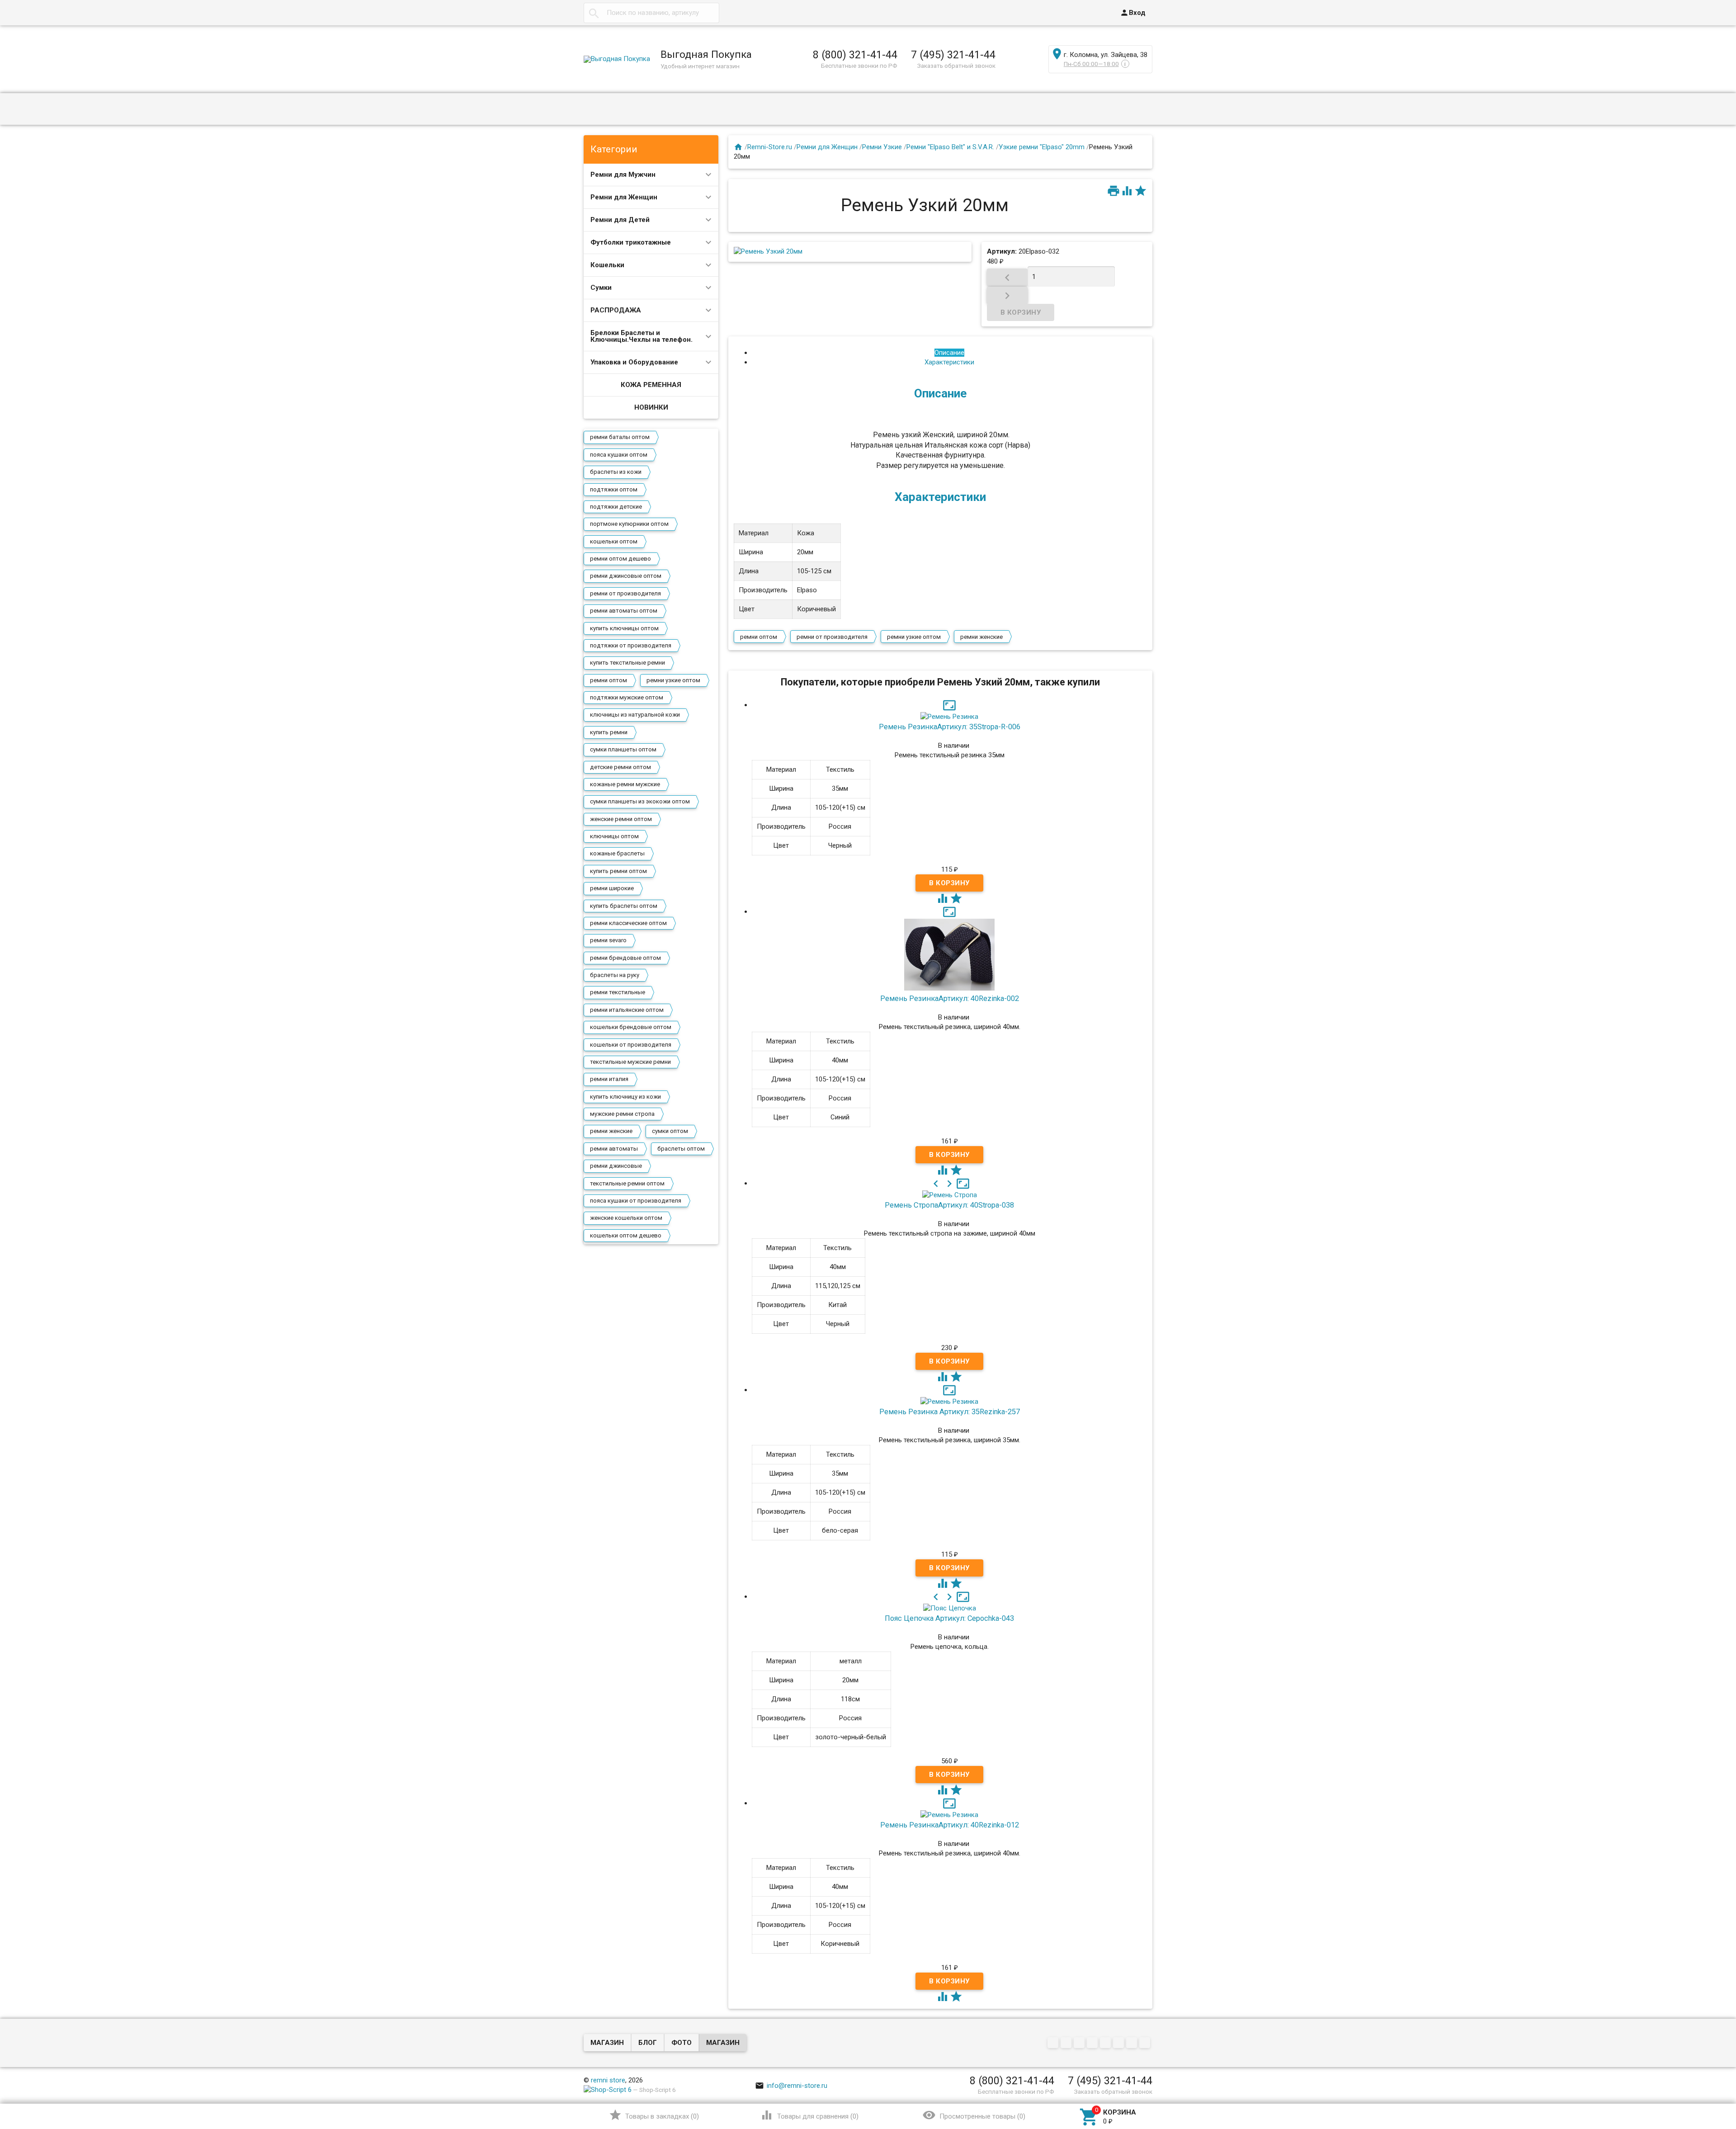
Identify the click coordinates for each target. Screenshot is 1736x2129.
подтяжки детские (616, 507)
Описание (949, 353)
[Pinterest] (1106, 2044)
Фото (682, 2043)
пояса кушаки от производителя (636, 1201)
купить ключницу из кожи (625, 1097)
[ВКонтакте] (1054, 2044)
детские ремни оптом (620, 767)
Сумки (601, 288)
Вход (1133, 13)
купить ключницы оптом (624, 628)
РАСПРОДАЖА (616, 310)
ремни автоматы (614, 1149)
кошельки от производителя (631, 1045)
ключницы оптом (614, 836)
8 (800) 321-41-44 (855, 55)
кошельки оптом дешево (626, 1235)
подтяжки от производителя (631, 645)
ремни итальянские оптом (627, 1010)
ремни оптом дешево (620, 559)
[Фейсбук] (1080, 2044)
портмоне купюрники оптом (629, 524)
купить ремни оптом (618, 871)
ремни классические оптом (628, 923)
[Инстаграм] (1146, 2044)
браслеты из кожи (616, 472)
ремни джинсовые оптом (626, 576)
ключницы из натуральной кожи (635, 715)
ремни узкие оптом (673, 680)
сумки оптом (670, 1131)
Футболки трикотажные (631, 242)
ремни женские (611, 1131)
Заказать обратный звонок (956, 66)
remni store (608, 2080)
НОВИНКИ (651, 407)
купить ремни (609, 732)
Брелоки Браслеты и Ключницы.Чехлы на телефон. (642, 336)
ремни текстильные (618, 992)
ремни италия (609, 1079)
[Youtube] (1133, 2044)
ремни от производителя (625, 593)
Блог (648, 2043)
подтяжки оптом (614, 489)
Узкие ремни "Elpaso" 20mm (1042, 147)
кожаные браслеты (617, 853)
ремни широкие (612, 888)
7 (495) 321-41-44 (953, 55)
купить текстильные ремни (627, 663)
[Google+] (1067, 2044)
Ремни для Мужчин (623, 175)
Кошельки (607, 265)
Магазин (607, 2043)
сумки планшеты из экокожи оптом (640, 801)
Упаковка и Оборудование (634, 362)
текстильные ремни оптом (627, 1183)
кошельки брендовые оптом (631, 1027)
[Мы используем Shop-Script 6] (608, 2090)
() (654, 2115)
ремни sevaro (608, 940)
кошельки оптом (614, 541)
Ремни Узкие (882, 147)
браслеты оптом (681, 1149)
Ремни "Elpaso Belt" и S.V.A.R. (950, 147)
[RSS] (1120, 2044)
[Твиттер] (1093, 2044)
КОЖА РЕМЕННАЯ (651, 385)
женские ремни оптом (621, 819)
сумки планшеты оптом (623, 749)
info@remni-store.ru (791, 2086)
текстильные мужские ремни (630, 1062)
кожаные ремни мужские (625, 784)
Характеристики (949, 362)
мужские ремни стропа (622, 1114)
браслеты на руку (615, 975)
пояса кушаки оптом (619, 455)
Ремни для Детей (620, 220)
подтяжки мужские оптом (627, 697)
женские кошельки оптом (626, 1218)
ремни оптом (609, 680)
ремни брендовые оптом (625, 958)
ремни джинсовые (616, 1166)
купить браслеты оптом (624, 906)
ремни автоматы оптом (624, 611)
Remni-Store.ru (770, 147)
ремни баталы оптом (620, 437)
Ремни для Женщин (624, 197)
